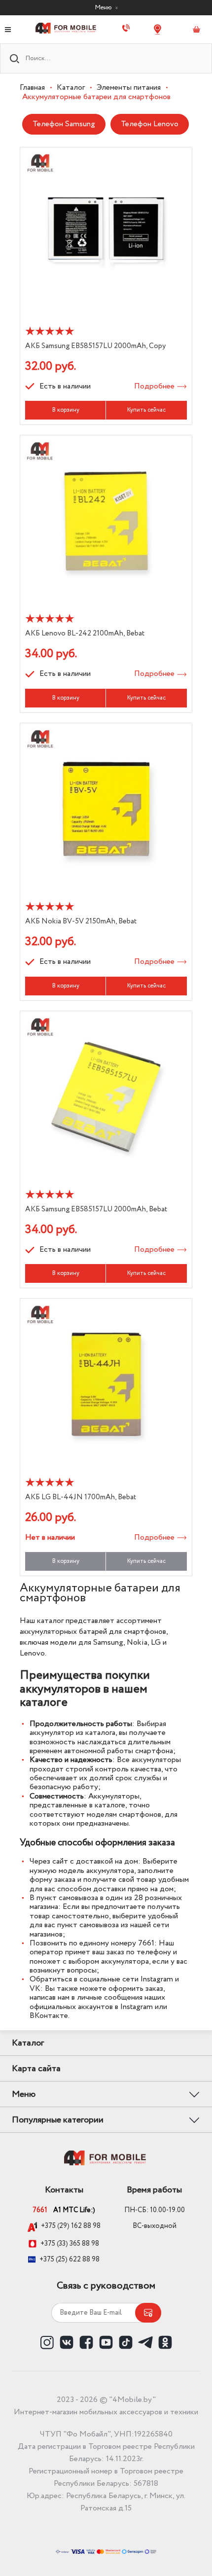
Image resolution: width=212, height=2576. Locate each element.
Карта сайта (36, 2069)
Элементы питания (129, 88)
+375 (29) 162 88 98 (71, 2226)
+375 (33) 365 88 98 (70, 2244)
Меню (104, 7)
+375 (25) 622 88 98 (70, 2259)
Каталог (71, 88)
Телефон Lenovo (150, 124)
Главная (32, 88)
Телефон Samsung (64, 124)
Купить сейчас (146, 410)
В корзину (66, 410)
